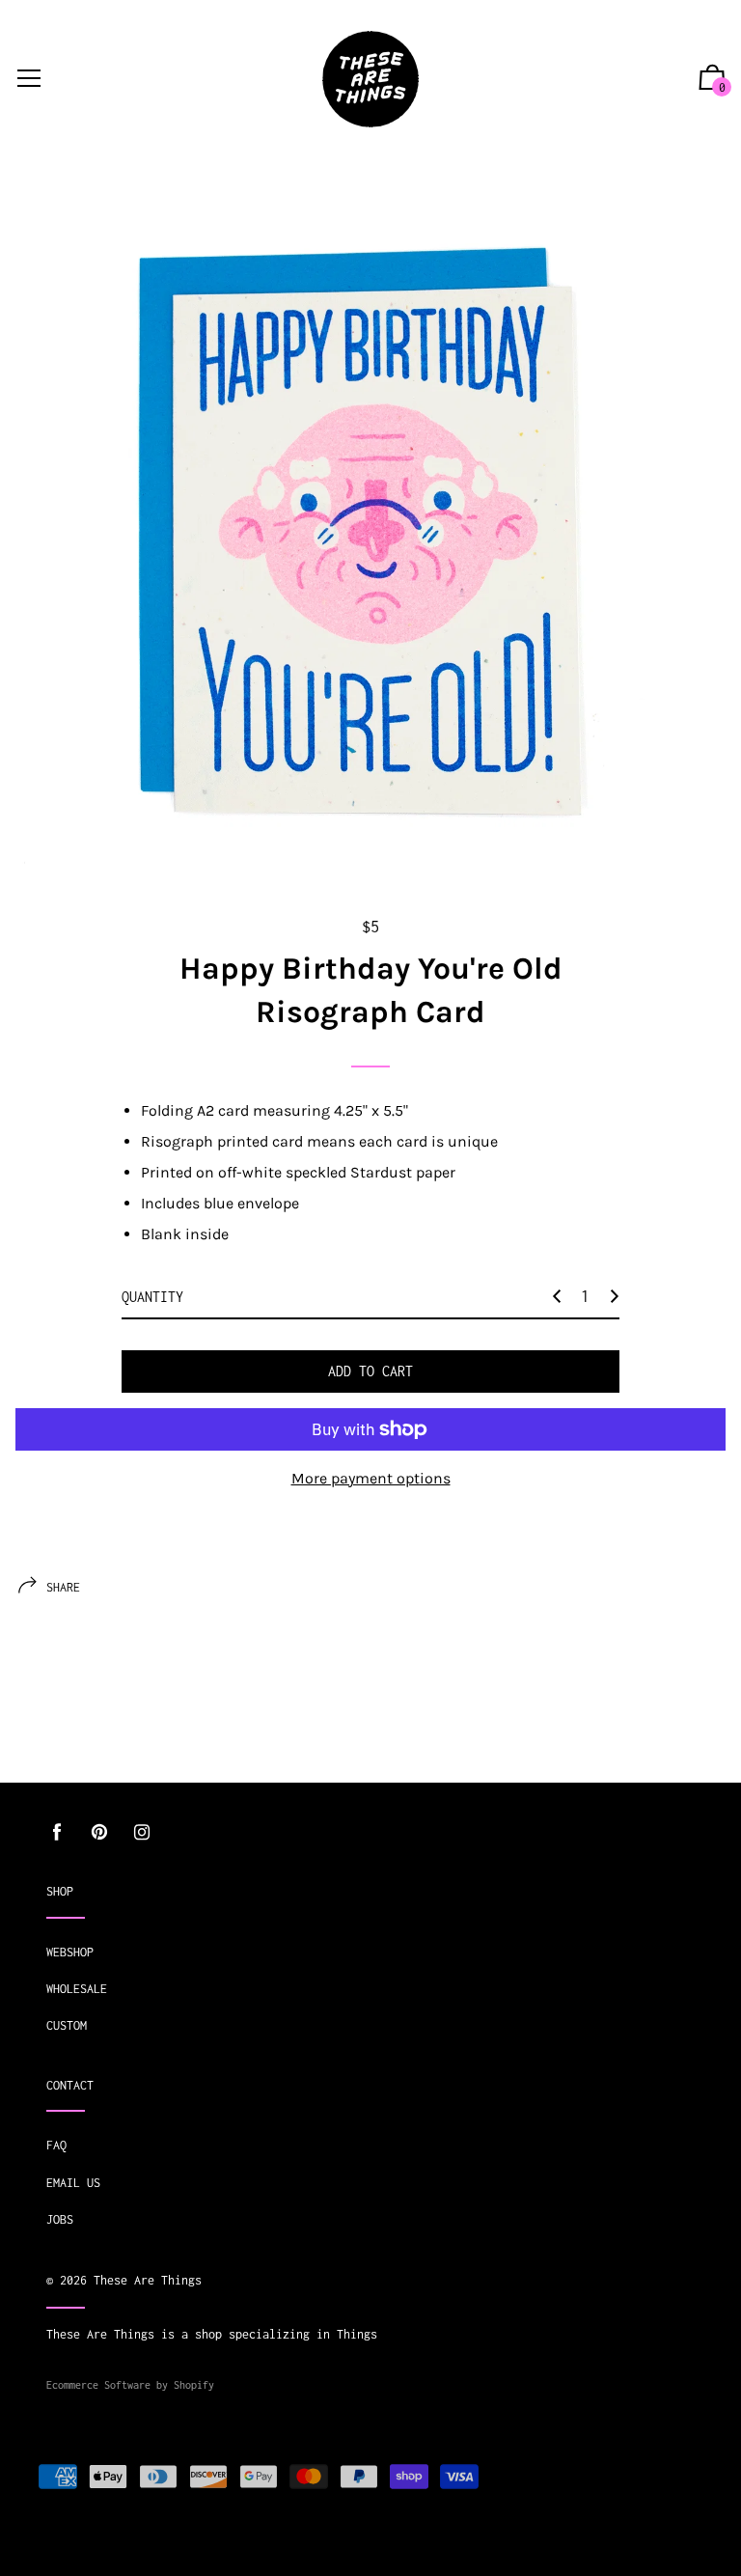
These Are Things (148, 2280)
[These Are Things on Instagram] (142, 1832)
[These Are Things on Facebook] (57, 1832)
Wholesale (77, 1989)
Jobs (60, 2219)
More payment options (371, 1478)
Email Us (73, 2183)
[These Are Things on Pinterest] (99, 1832)
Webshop (70, 1952)
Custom (67, 2025)
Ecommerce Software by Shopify (130, 2385)
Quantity (152, 1297)
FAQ (56, 2145)
